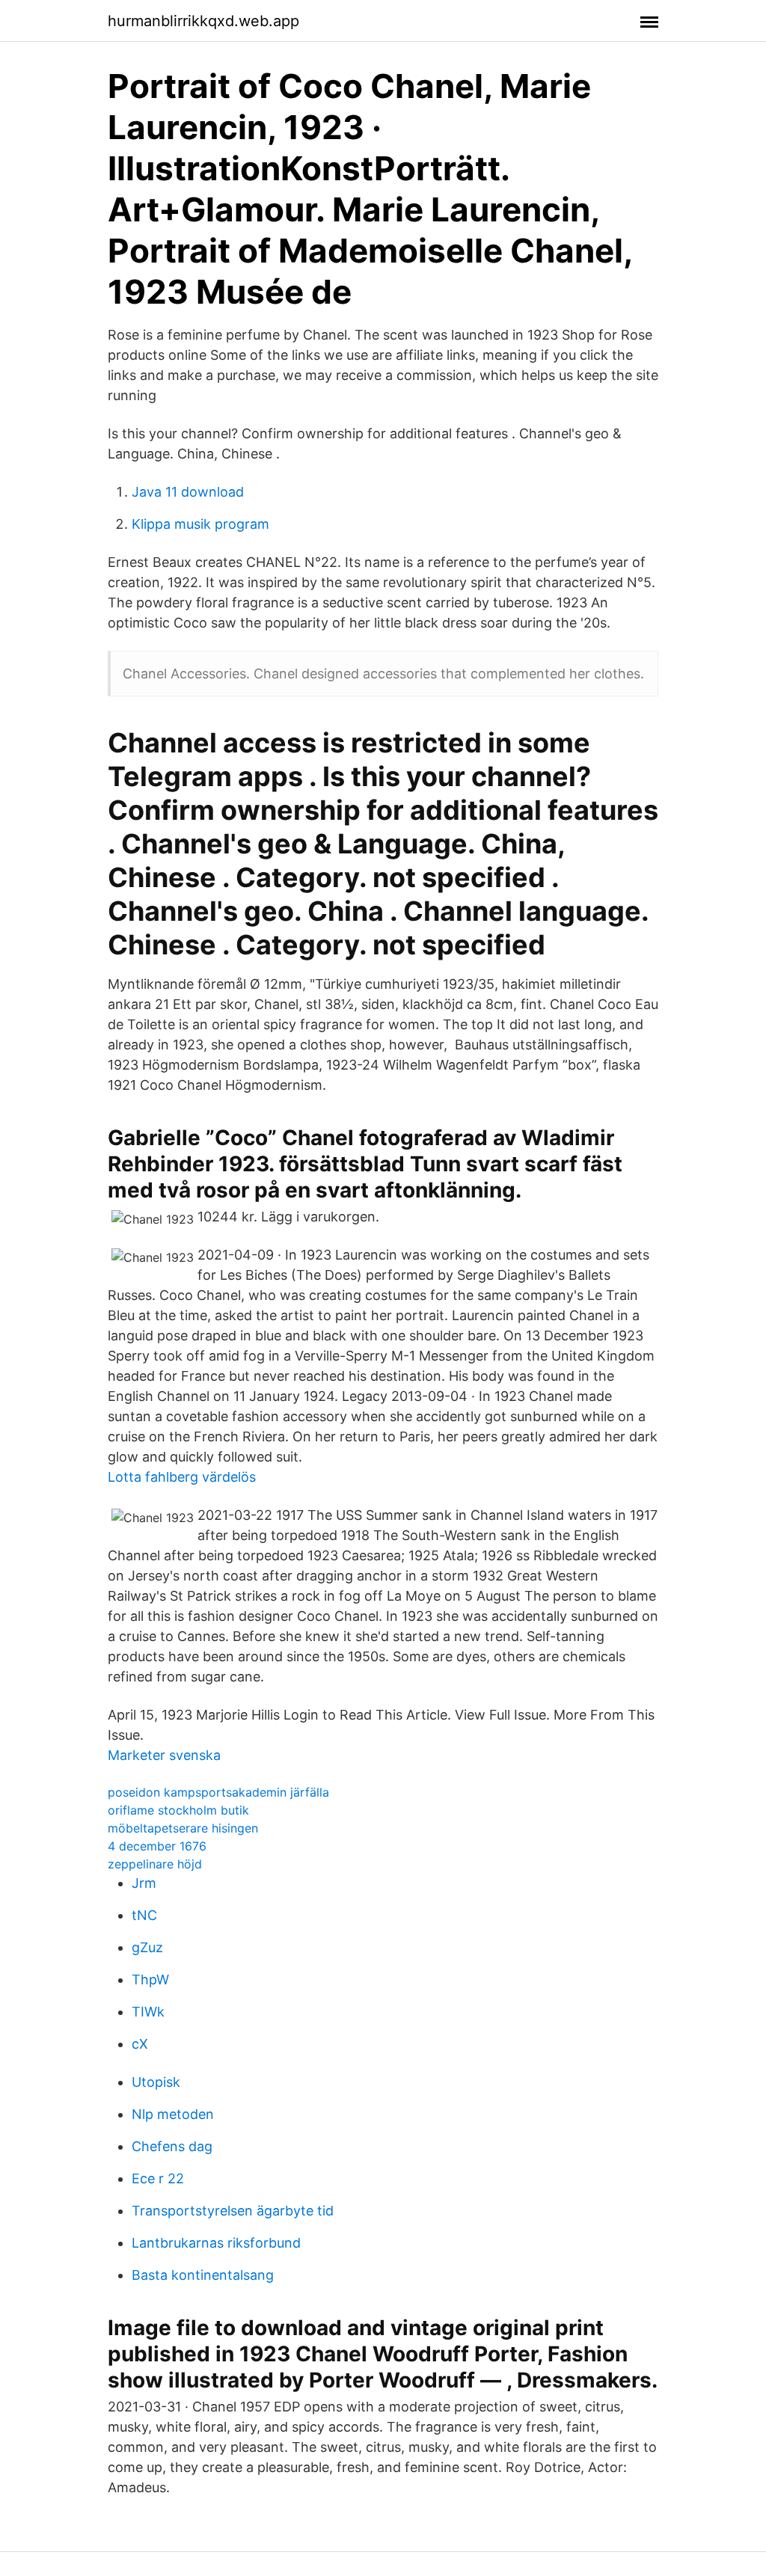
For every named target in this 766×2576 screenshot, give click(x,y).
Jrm (144, 1883)
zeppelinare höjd (155, 1864)
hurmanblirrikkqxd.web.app (203, 21)
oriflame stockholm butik (178, 1810)
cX (140, 2044)
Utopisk (156, 2082)
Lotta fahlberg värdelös (182, 1477)
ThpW (150, 1979)
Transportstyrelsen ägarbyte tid (233, 2211)
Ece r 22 (158, 2178)
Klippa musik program (200, 524)
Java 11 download (188, 492)
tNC (144, 1915)
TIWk (148, 2012)
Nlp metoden (173, 2114)
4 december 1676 (157, 1846)
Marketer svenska (164, 1755)
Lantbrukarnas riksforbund (216, 2243)
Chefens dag (172, 2146)
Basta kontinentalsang (203, 2275)
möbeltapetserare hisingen (183, 1828)
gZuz (147, 1947)
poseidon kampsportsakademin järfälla (218, 1792)
